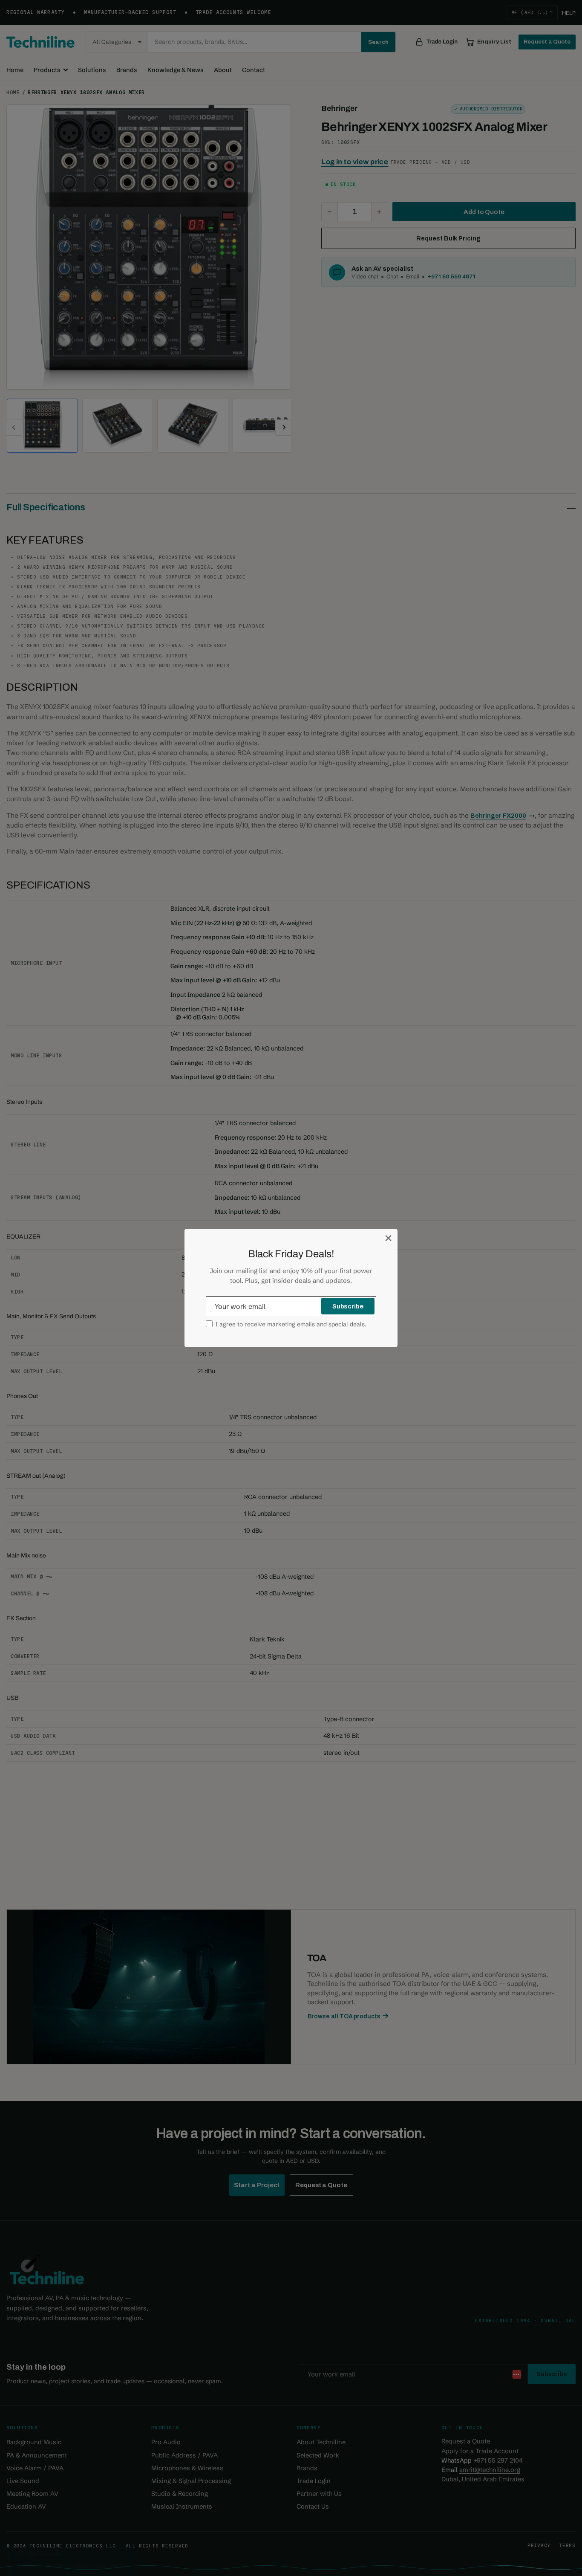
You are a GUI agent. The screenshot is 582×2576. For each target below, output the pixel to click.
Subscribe (348, 1306)
